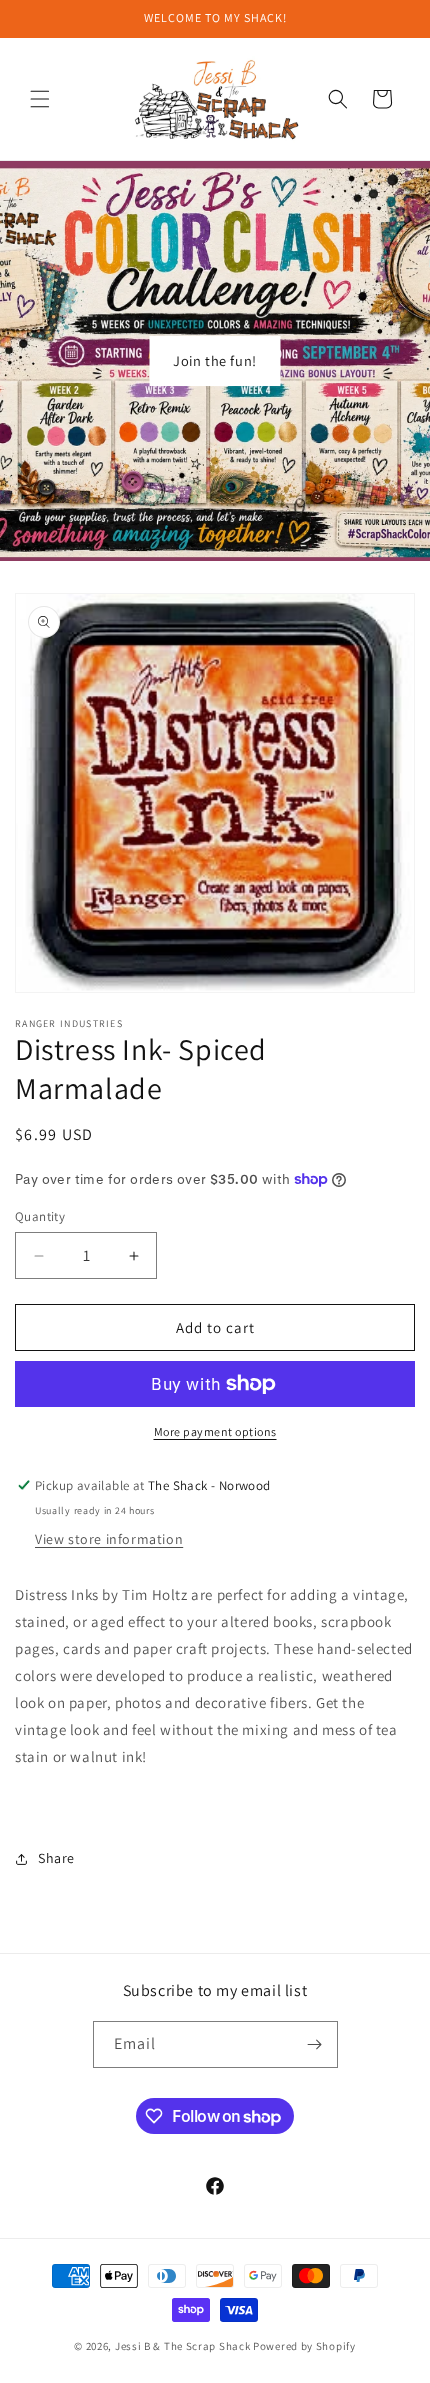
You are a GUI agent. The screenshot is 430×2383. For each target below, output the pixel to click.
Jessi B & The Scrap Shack (184, 2346)
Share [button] (56, 1858)
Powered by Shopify (304, 2346)
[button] (40, 99)
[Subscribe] (315, 2044)
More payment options (215, 1431)
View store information (109, 1539)
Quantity (40, 1216)
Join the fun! (215, 360)
